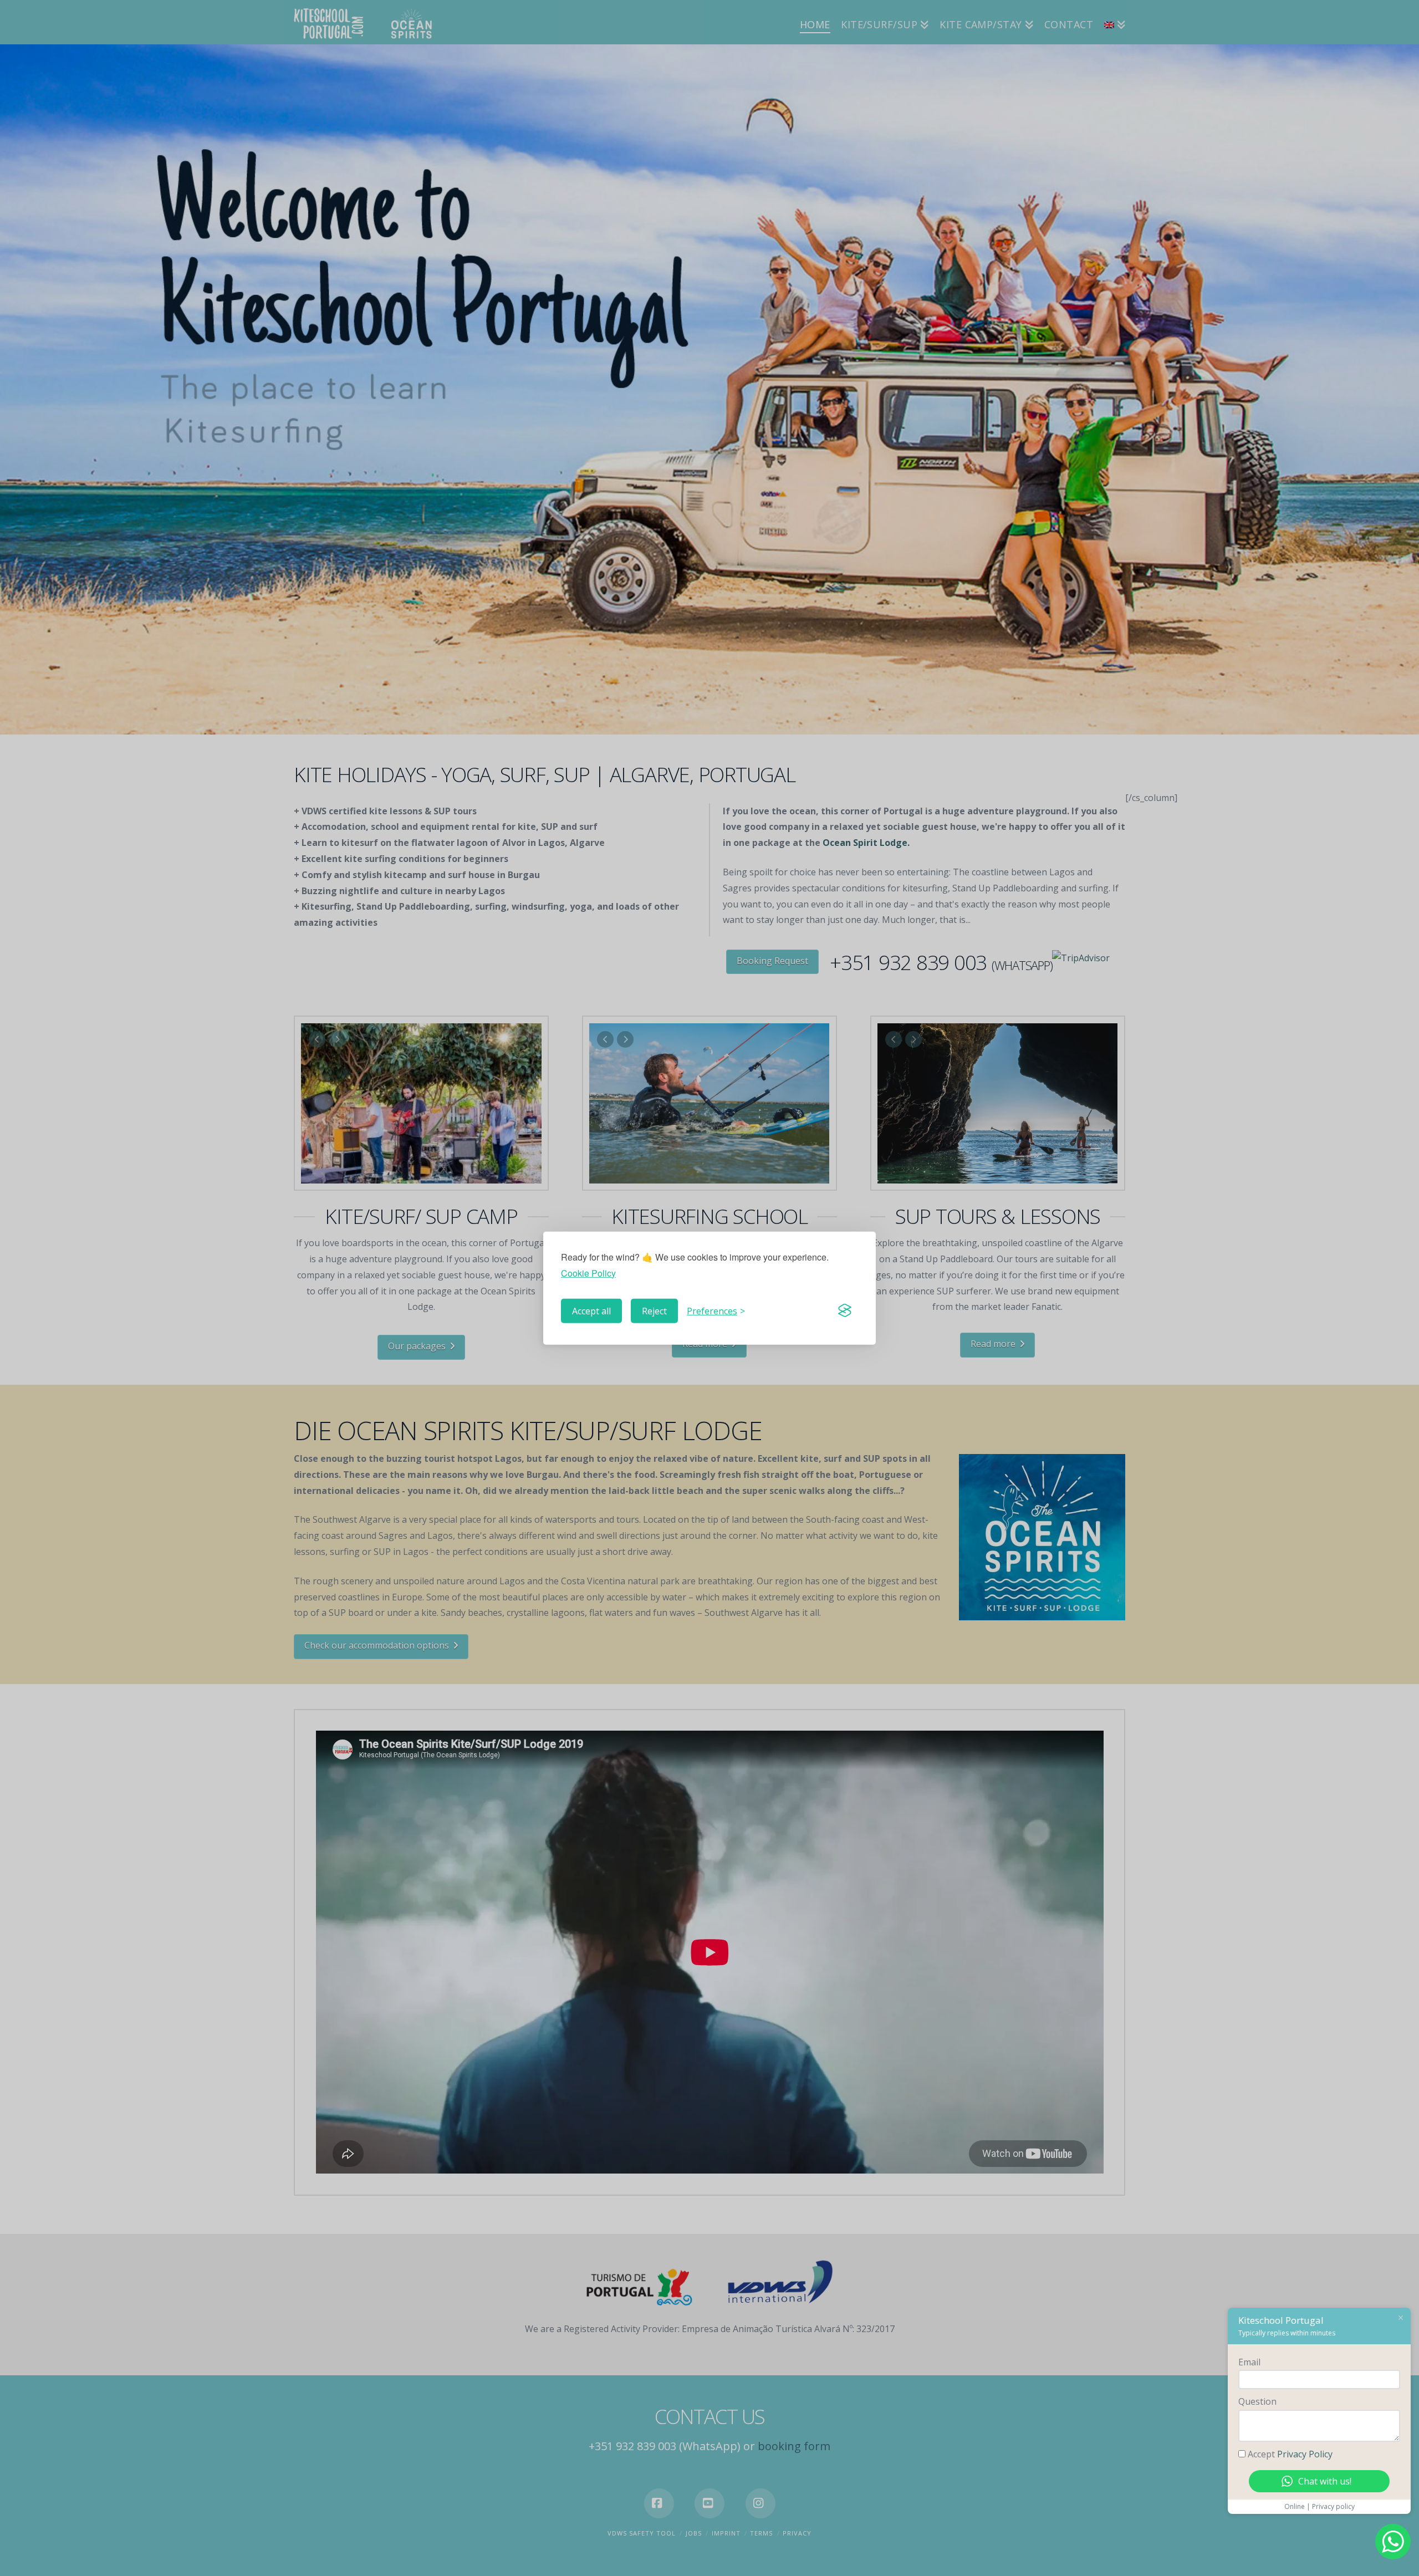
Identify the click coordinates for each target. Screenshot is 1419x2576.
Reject (654, 1310)
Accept (1290, 2454)
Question (1257, 2401)
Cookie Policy (588, 1272)
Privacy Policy (1305, 2454)
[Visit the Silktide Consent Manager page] (845, 1310)
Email (1249, 2362)
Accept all (591, 1310)
